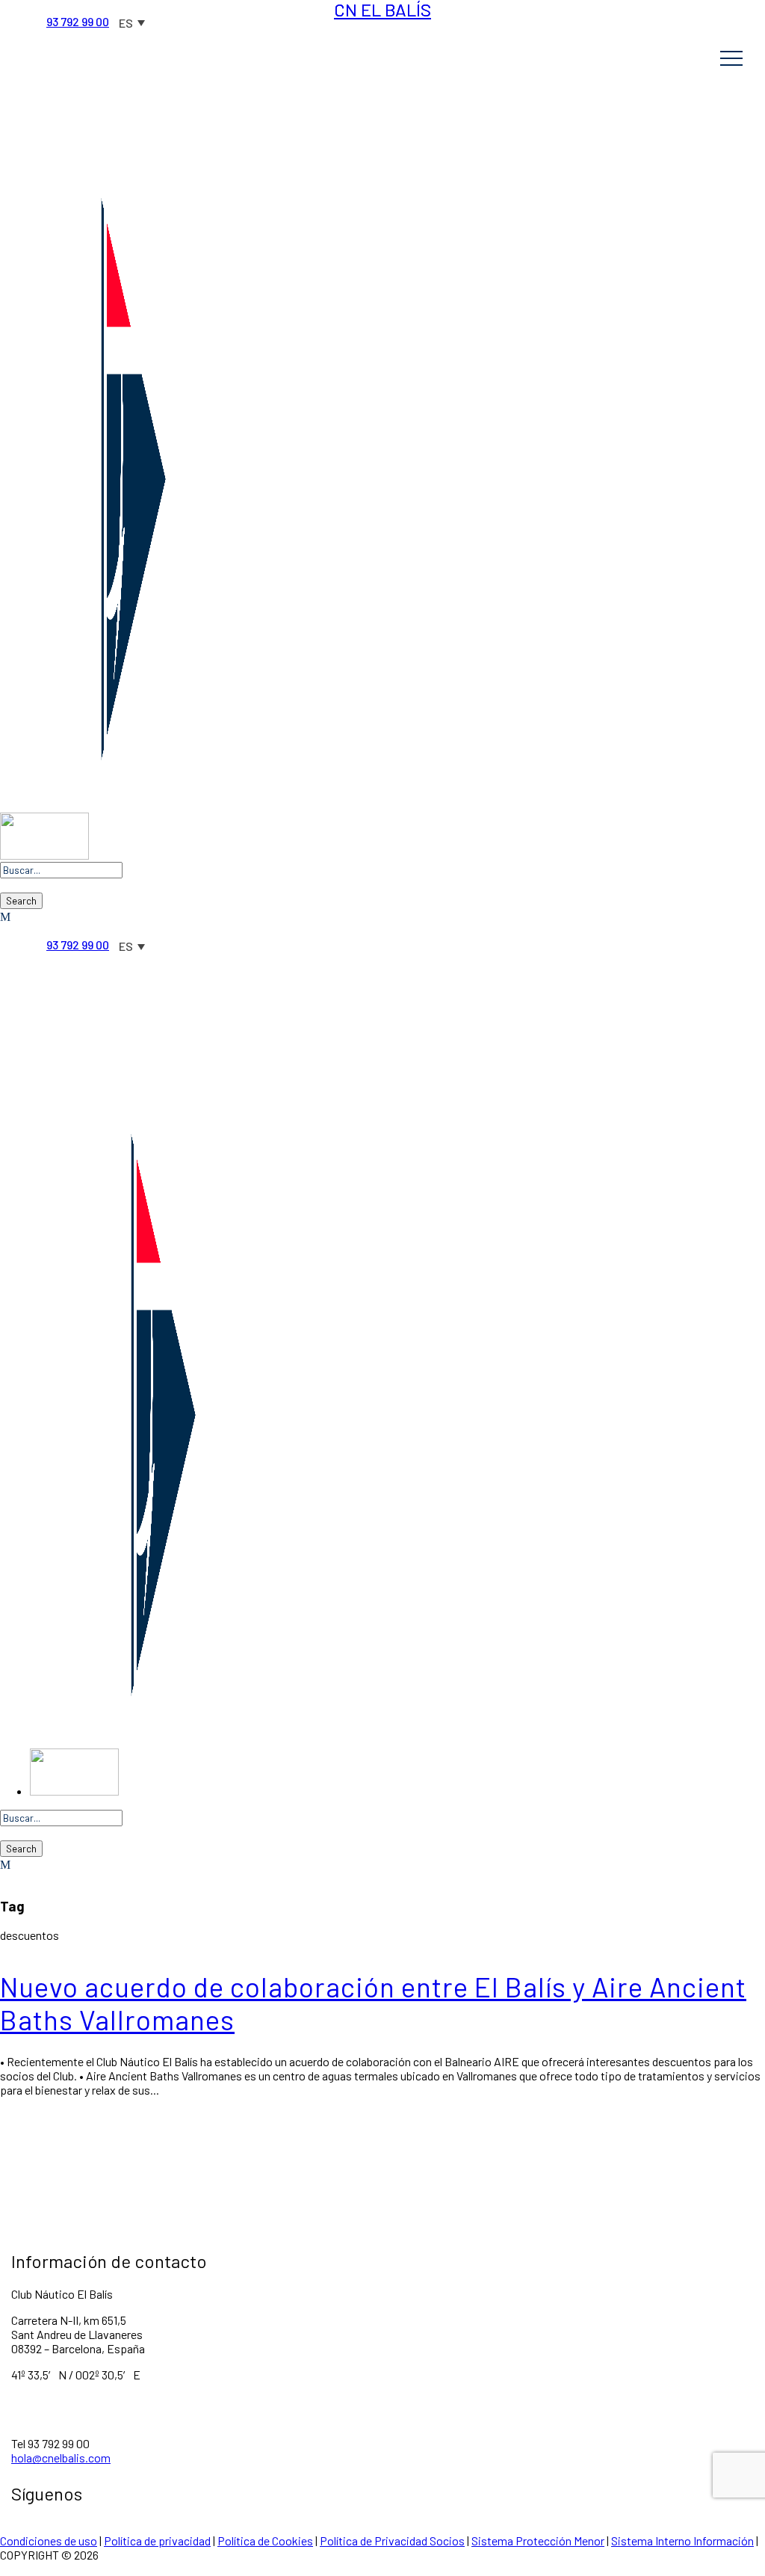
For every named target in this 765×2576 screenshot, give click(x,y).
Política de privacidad (157, 2540)
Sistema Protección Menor (538, 2540)
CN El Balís (382, 10)
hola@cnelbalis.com (61, 2458)
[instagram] (124, 7)
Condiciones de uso (49, 2540)
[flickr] (28, 7)
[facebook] (4, 7)
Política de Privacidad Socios (392, 2540)
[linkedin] (52, 7)
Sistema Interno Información (682, 2540)
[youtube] (100, 7)
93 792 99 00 (78, 21)
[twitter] (76, 7)
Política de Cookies (265, 2540)
